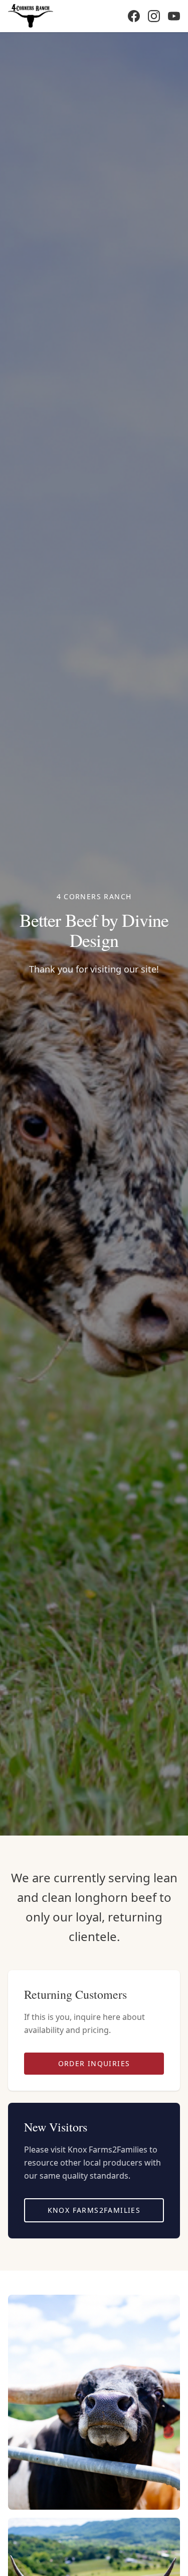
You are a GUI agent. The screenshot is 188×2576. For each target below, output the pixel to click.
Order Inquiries (94, 2063)
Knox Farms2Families (94, 2210)
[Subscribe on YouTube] (174, 16)
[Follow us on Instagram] (154, 16)
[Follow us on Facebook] (134, 16)
